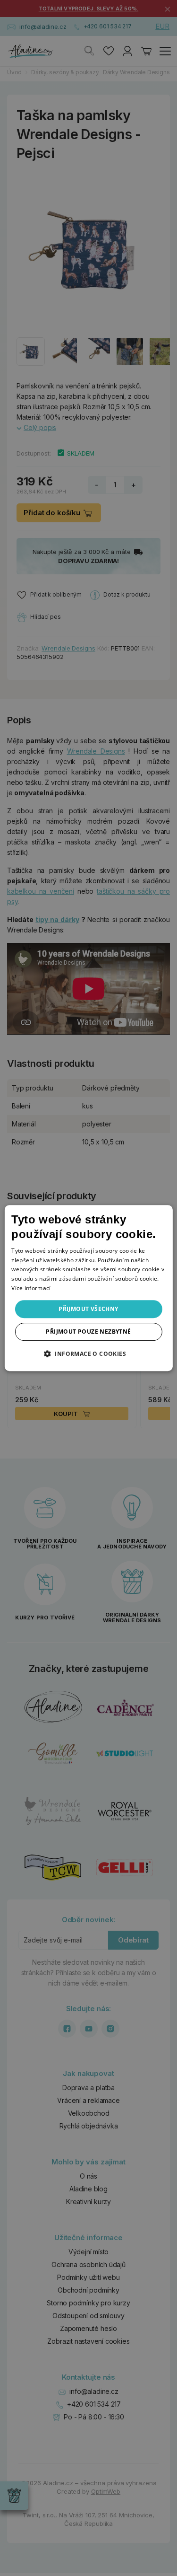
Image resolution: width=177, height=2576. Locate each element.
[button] (88, 1354)
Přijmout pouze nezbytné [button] (88, 1332)
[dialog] (88, 1288)
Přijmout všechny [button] (88, 1309)
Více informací (31, 1288)
